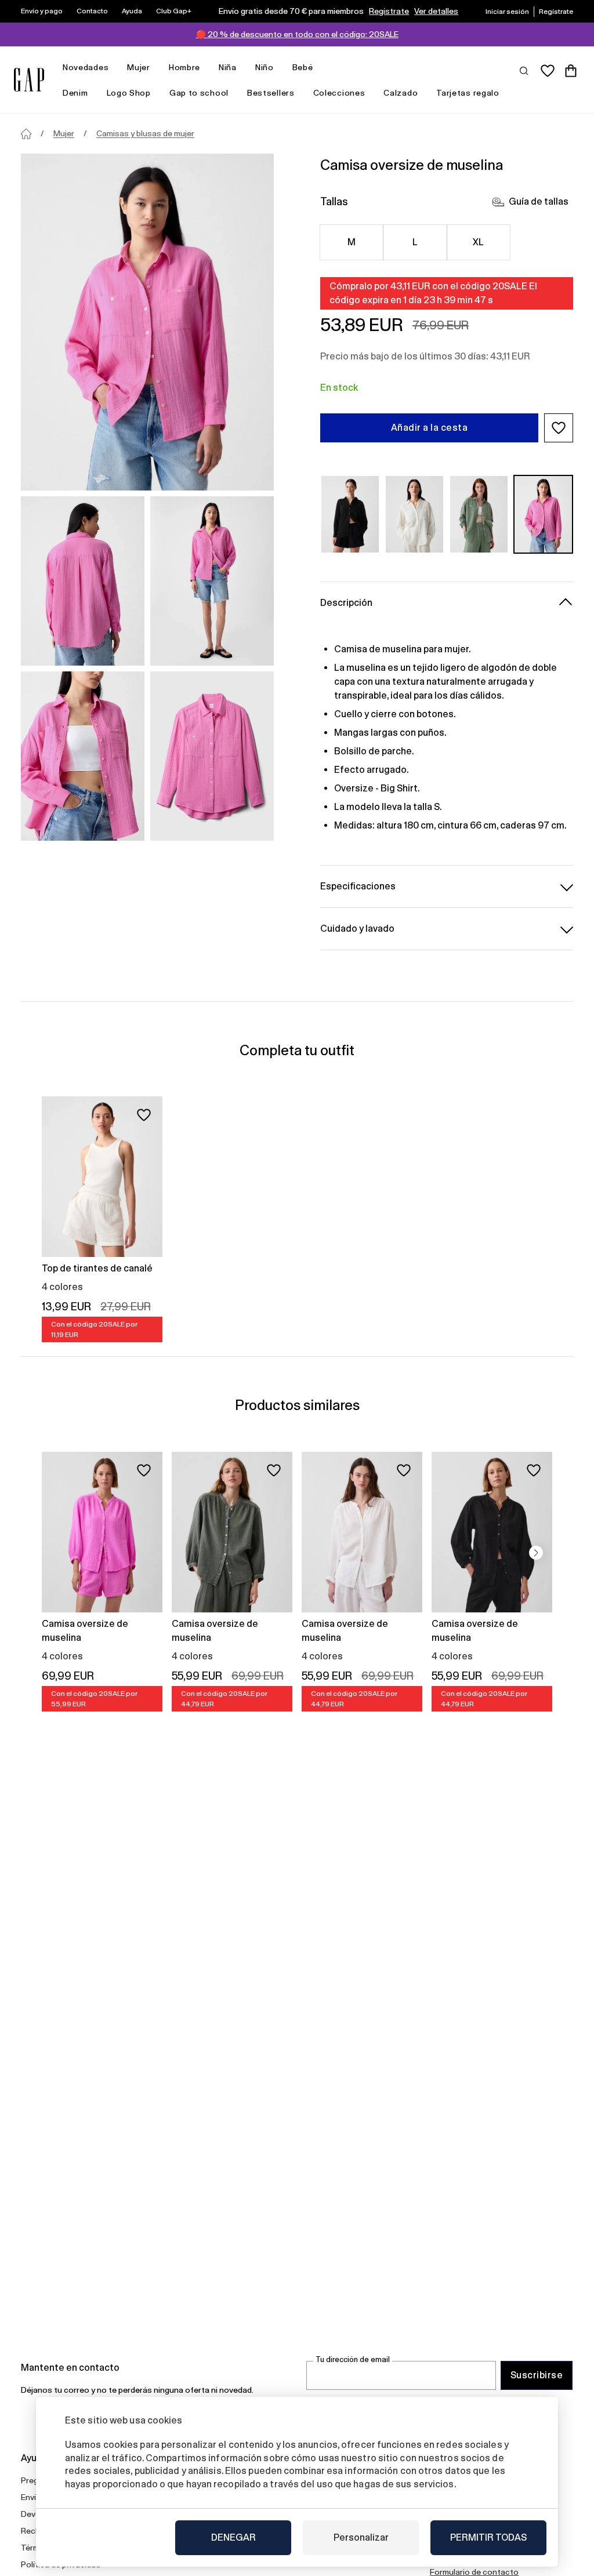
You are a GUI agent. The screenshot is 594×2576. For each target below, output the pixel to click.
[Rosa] (543, 514)
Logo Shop (129, 93)
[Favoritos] (548, 71)
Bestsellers (271, 93)
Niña (228, 67)
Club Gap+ (174, 11)
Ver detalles (436, 11)
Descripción (346, 603)
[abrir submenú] (114, 68)
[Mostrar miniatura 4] (212, 756)
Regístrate (389, 11)
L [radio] (415, 242)
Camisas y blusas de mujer (145, 133)
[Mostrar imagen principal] (147, 322)
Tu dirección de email (353, 2359)
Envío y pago (42, 11)
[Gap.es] (29, 80)
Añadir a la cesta (429, 428)
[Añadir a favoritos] (144, 1115)
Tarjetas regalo (468, 93)
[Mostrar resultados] (524, 70)
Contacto (92, 11)
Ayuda (132, 11)
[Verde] (479, 514)
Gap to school (199, 93)
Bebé (303, 67)
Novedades (86, 67)
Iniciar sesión (507, 12)
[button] (559, 428)
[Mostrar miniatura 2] (212, 581)
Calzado (401, 93)
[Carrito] (571, 71)
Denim (75, 93)
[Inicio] (26, 134)
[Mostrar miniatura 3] (83, 756)
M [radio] (352, 242)
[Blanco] (414, 514)
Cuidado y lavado (357, 929)
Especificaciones (358, 886)
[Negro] (350, 514)
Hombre (184, 67)
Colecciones (339, 93)
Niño (265, 67)
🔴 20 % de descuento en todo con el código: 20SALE (297, 34)
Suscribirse (537, 2375)
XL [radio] (479, 242)
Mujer (139, 67)
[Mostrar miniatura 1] (83, 581)
